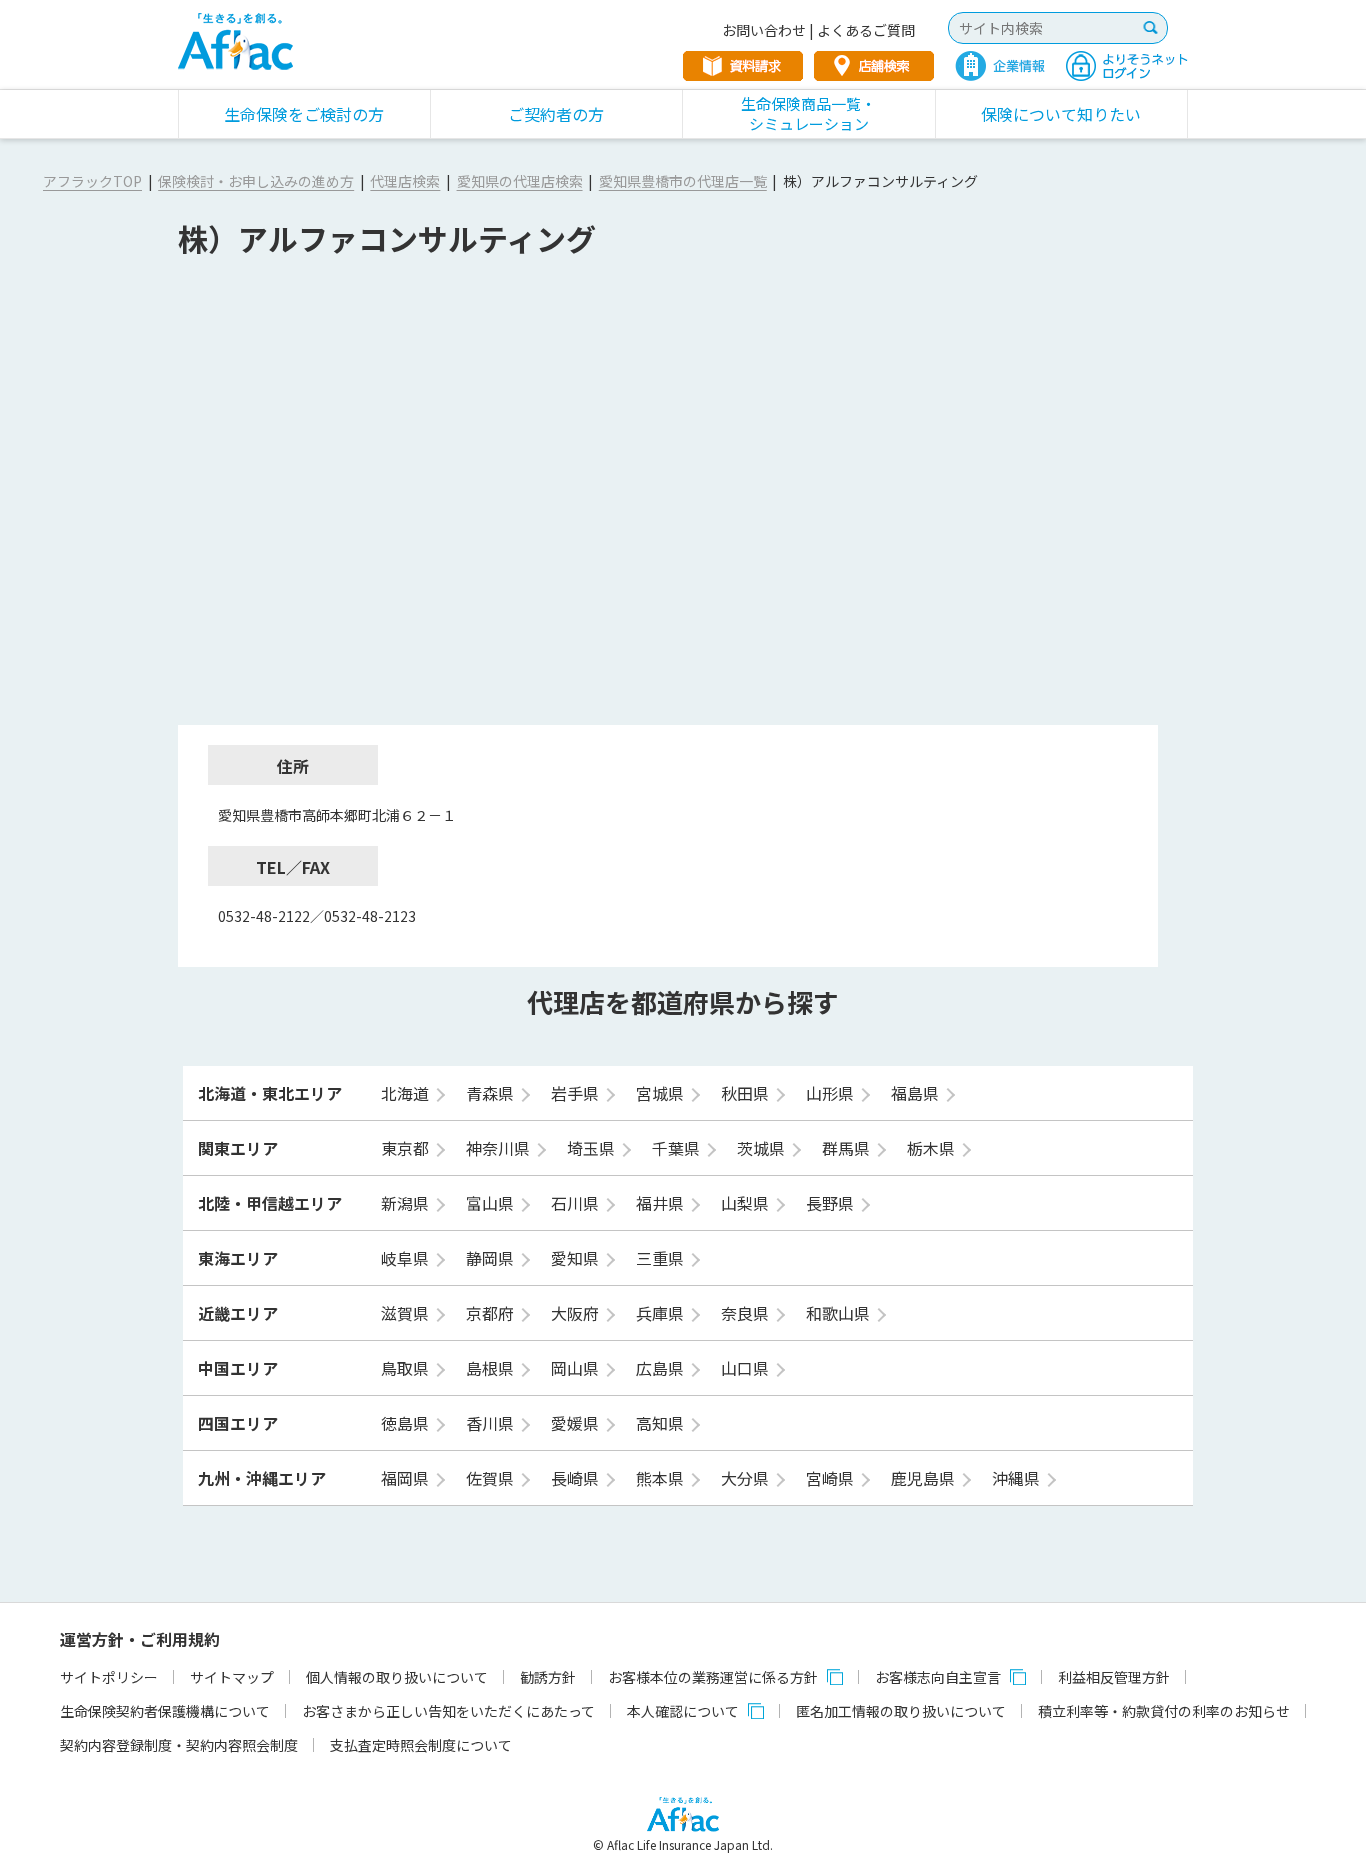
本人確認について (683, 1711)
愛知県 (577, 1258)
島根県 (492, 1368)
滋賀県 (407, 1313)
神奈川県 (500, 1148)
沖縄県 (1018, 1478)
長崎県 (577, 1478)
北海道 (407, 1093)
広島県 (662, 1368)
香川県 (492, 1423)
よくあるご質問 (866, 30)
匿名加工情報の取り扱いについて (901, 1711)
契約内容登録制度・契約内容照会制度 (179, 1745)
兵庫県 (662, 1313)
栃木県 (933, 1148)
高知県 (662, 1423)
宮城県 (662, 1093)
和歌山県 (840, 1313)
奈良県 (747, 1313)
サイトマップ (232, 1677)
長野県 (832, 1203)
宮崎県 (832, 1478)
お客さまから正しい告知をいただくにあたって (448, 1711)
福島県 (917, 1093)
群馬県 (848, 1148)
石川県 (577, 1203)
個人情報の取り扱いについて (397, 1677)
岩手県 (577, 1093)
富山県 (492, 1203)
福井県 (662, 1203)
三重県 (662, 1258)
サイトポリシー (109, 1677)
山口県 (747, 1368)
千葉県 (678, 1148)
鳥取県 (407, 1368)
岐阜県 (407, 1258)
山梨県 (747, 1203)
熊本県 (662, 1478)
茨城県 (763, 1148)
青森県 (492, 1093)
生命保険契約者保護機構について (165, 1711)
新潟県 (407, 1203)
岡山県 (577, 1368)
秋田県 (747, 1093)
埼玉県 (593, 1148)
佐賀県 (492, 1478)
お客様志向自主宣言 (938, 1677)
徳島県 (407, 1423)
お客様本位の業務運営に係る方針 (713, 1677)
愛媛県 (577, 1423)
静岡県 (492, 1258)
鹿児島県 (925, 1478)
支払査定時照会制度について (421, 1745)
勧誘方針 (548, 1677)
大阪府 (577, 1313)
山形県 (832, 1093)
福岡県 (407, 1478)
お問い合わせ (764, 30)
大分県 (747, 1478)
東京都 (407, 1148)
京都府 (492, 1313)
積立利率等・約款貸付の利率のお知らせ (1164, 1711)
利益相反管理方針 (1114, 1677)
